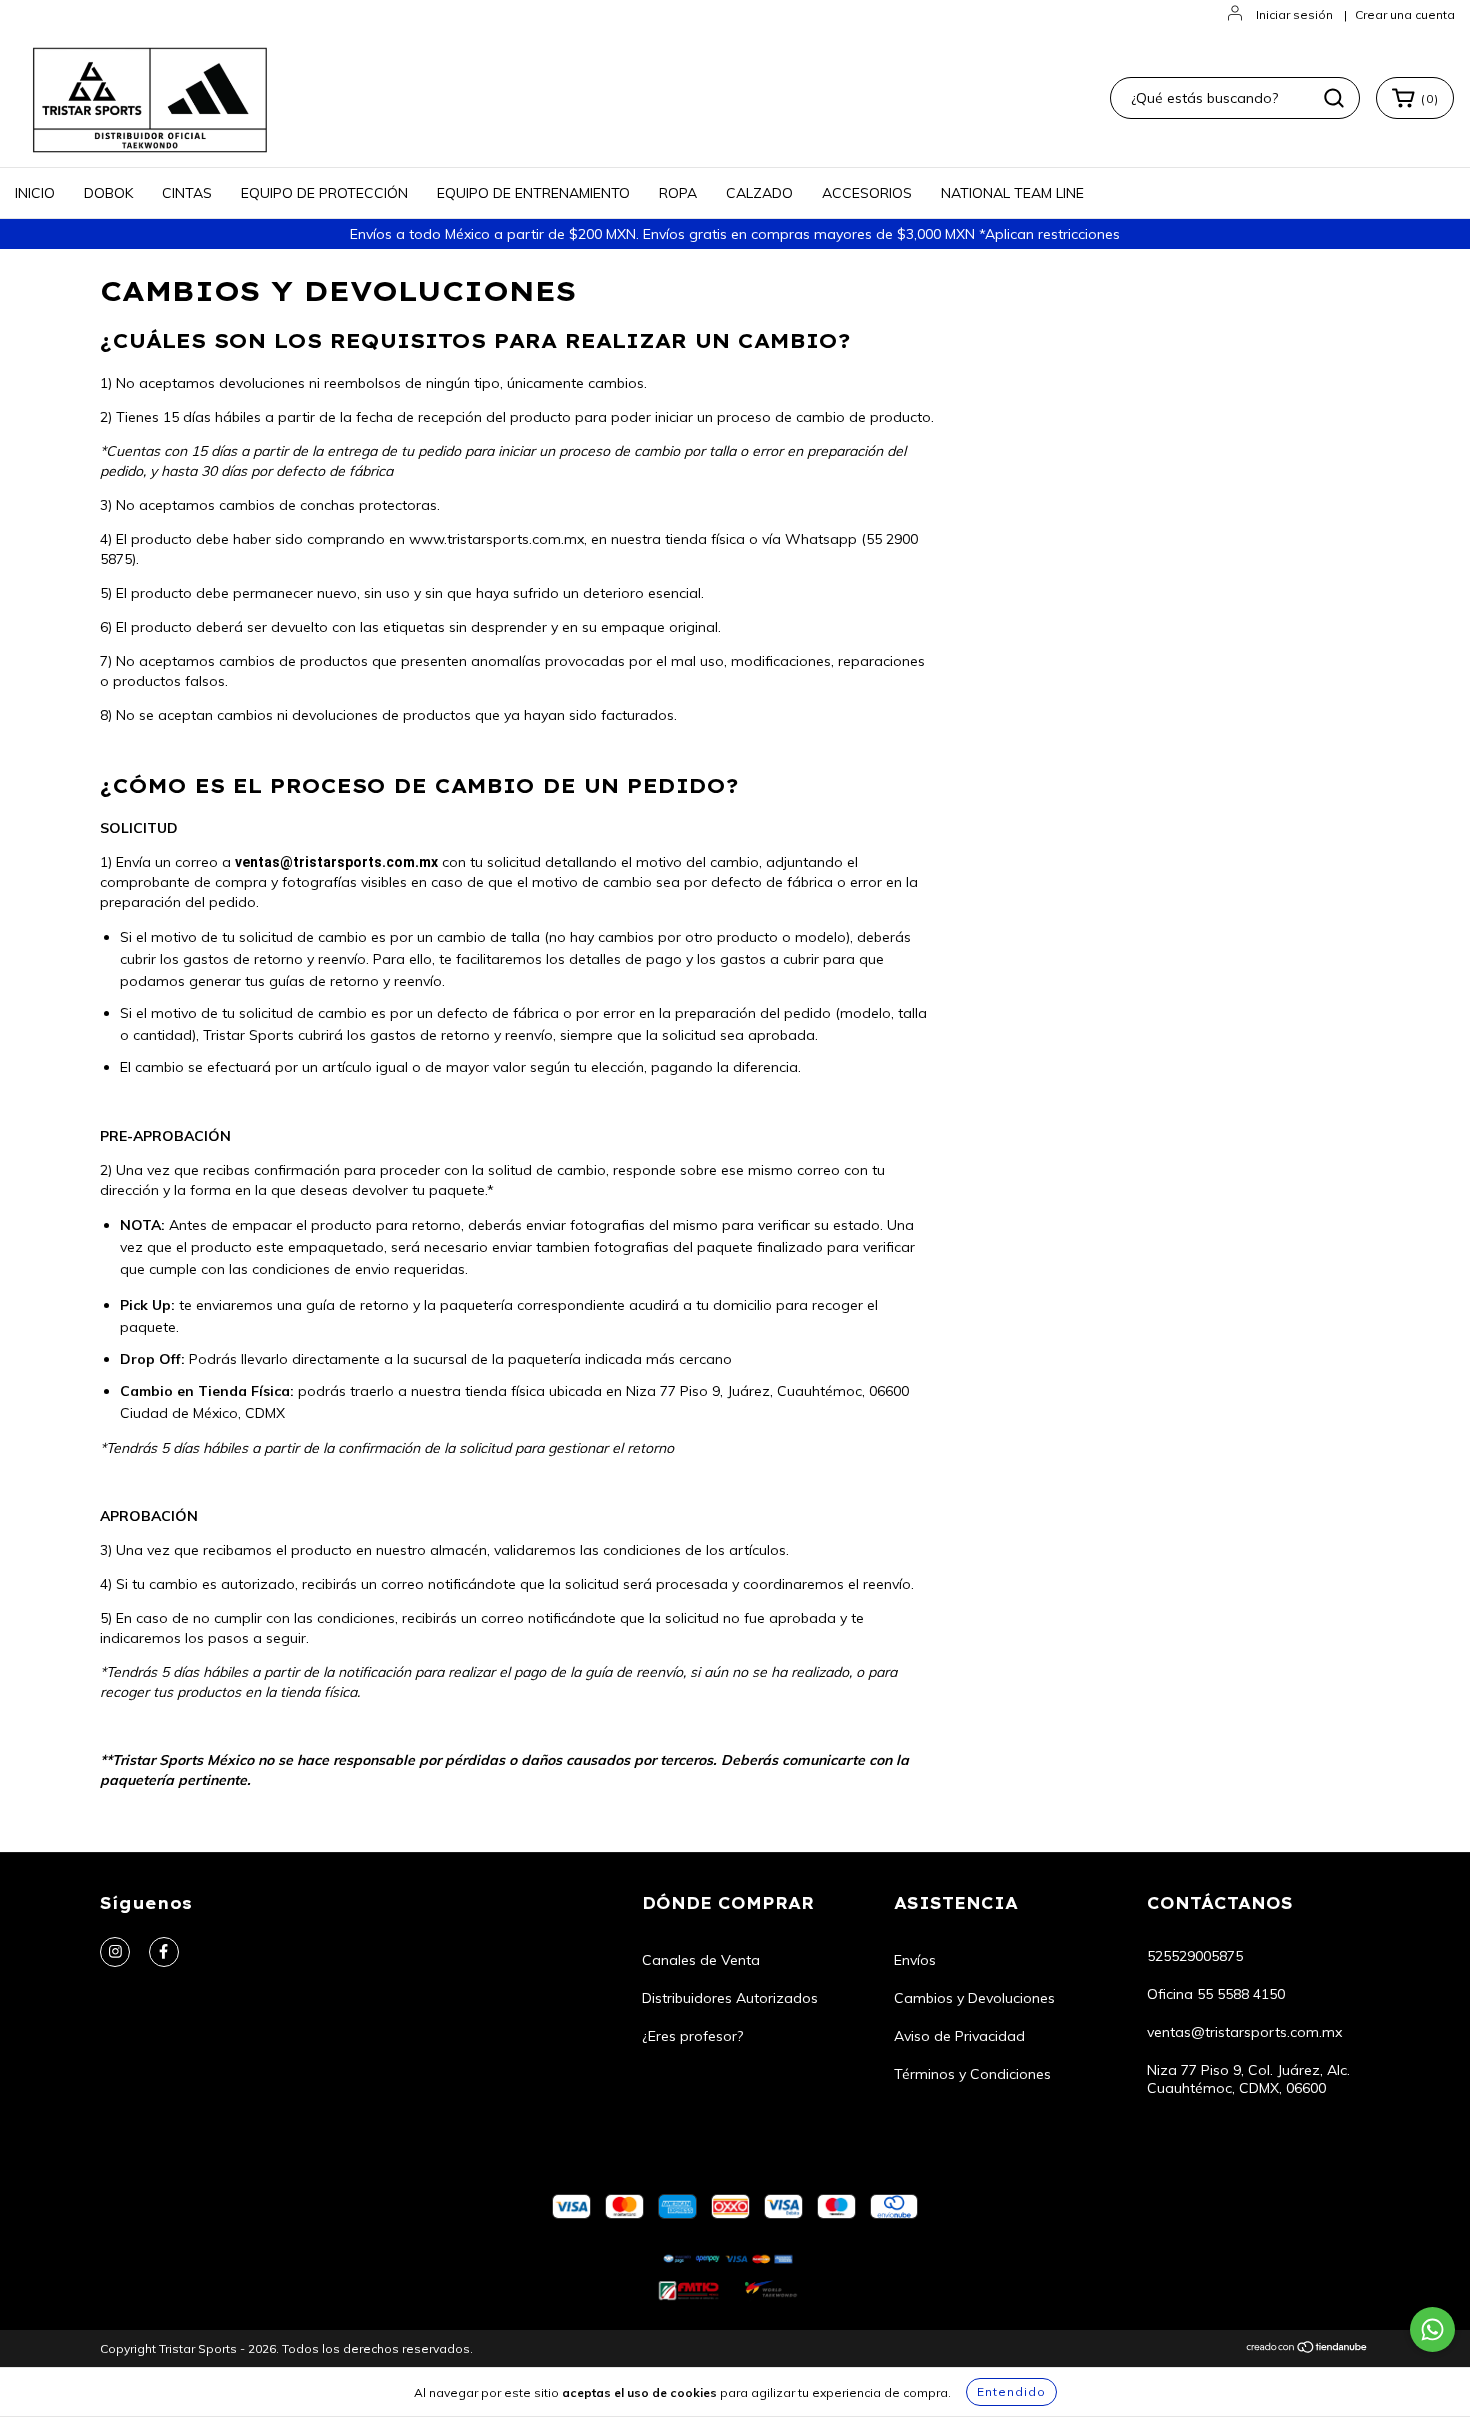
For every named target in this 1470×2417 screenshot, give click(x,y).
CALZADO (759, 193)
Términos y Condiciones (972, 2074)
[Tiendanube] (1307, 2349)
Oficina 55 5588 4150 (1216, 1994)
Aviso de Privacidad (959, 2036)
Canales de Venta (701, 1960)
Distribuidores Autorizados (730, 1998)
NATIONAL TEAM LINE (1012, 193)
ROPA (678, 193)
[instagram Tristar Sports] (115, 1952)
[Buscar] (1334, 98)
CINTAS (187, 193)
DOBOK (108, 193)
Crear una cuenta (1405, 14)
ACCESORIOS (867, 193)
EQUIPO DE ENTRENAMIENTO (533, 193)
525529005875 (1195, 1956)
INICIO (35, 193)
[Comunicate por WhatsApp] (1432, 2329)
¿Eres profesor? (692, 2036)
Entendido (1011, 2391)
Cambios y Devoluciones (974, 1998)
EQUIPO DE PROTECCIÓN (324, 193)
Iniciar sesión (1294, 14)
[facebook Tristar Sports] (164, 1952)
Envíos (915, 1960)
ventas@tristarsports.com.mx (1244, 2032)
